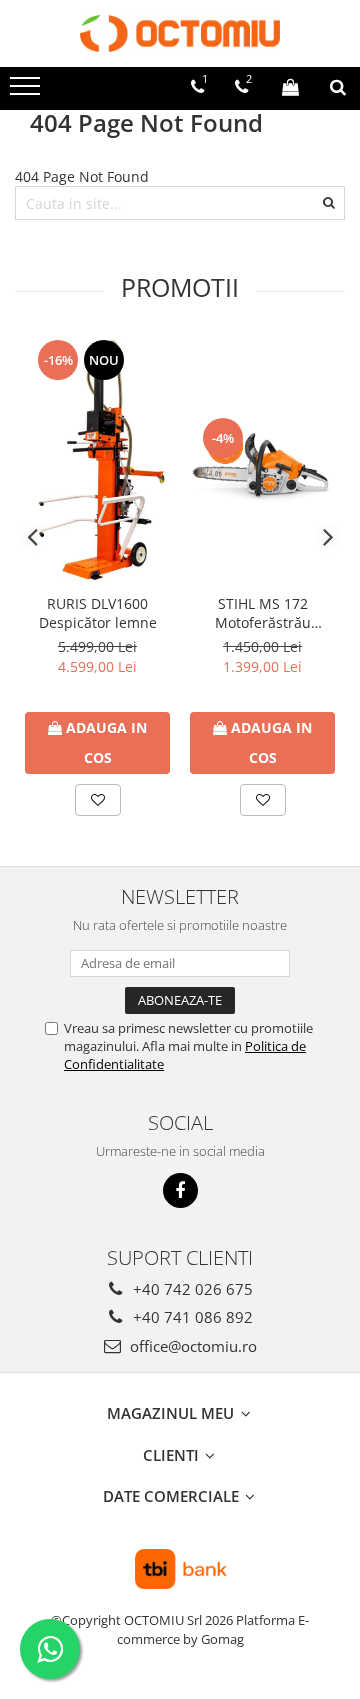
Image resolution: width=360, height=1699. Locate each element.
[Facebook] (180, 1190)
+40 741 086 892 (191, 1317)
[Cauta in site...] (338, 87)
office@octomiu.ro (191, 1346)
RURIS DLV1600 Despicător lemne (98, 613)
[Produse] (27, 92)
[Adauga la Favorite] (98, 800)
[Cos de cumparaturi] (290, 87)
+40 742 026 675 (191, 1289)
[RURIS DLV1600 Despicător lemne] (97, 460)
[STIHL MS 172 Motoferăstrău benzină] (262, 461)
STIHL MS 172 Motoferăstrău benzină (263, 613)
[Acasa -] (180, 33)
